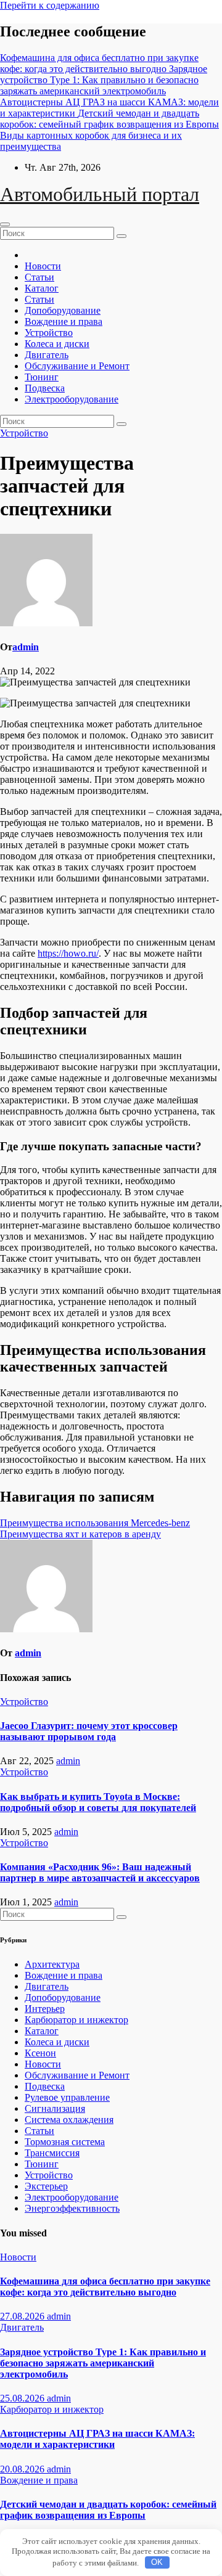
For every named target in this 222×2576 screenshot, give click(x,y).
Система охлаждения (69, 2120)
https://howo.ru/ (68, 953)
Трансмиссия (52, 2153)
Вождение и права (64, 321)
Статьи (39, 277)
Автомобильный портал (100, 194)
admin (26, 647)
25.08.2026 (23, 2398)
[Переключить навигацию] (5, 224)
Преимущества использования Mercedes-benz (95, 1523)
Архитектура (52, 1964)
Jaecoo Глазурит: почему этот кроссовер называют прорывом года (89, 1731)
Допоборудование (63, 310)
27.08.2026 (23, 2316)
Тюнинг (42, 377)
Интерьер (45, 2009)
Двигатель (47, 355)
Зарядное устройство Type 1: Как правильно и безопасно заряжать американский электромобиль (103, 2363)
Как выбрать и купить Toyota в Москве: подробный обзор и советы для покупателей (98, 1802)
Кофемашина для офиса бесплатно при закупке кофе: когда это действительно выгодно (105, 2287)
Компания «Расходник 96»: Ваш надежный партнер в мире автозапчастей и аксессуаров (100, 1872)
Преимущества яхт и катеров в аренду (80, 1534)
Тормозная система (65, 2142)
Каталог (42, 288)
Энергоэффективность (72, 2208)
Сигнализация (55, 2108)
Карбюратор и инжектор (76, 2020)
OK (157, 2562)
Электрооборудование (72, 399)
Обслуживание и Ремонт (77, 366)
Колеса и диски (57, 344)
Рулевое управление (67, 2097)
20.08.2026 (23, 2469)
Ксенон (40, 2053)
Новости (43, 266)
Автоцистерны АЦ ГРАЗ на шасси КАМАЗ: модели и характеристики (97, 2439)
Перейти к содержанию (50, 5)
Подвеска (45, 388)
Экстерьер (46, 2186)
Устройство (49, 333)
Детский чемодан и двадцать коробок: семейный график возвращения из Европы (108, 2510)
